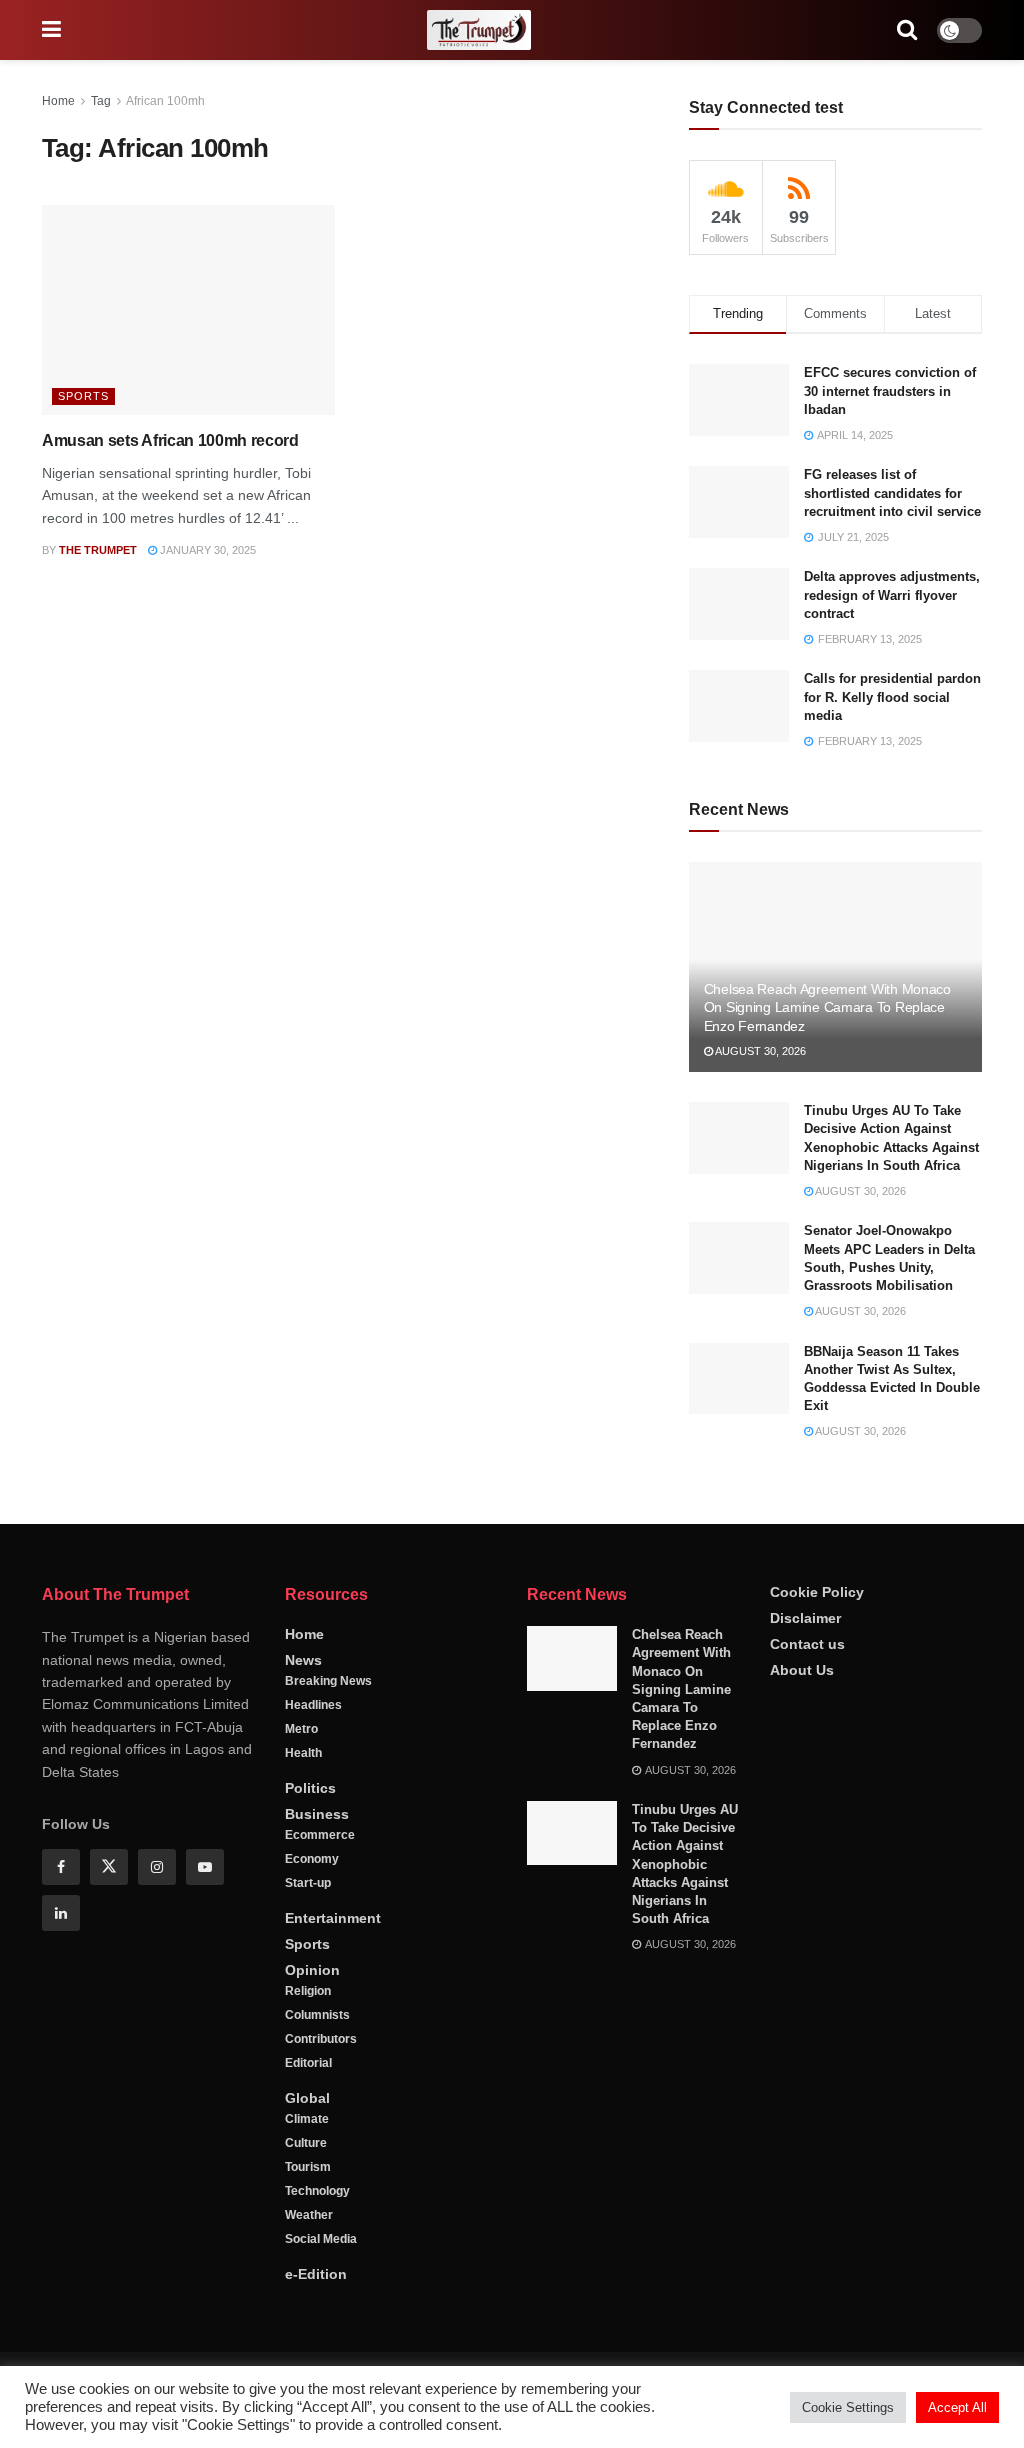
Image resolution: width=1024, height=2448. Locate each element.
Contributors (321, 2039)
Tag (101, 101)
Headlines (313, 1705)
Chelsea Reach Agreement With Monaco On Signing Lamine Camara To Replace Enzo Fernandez (827, 1007)
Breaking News (328, 1681)
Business (317, 1814)
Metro (301, 1729)
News (303, 1660)
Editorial (308, 2063)
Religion (308, 1991)
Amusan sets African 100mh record (170, 440)
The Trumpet (98, 550)
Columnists (317, 2015)
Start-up (308, 1883)
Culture (306, 2143)
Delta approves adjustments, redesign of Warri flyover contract (892, 594)
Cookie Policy (817, 1592)
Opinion (312, 1970)
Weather (309, 2215)
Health (303, 1753)
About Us (802, 1670)
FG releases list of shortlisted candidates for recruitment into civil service (892, 492)
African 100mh (165, 101)
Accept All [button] (957, 2407)
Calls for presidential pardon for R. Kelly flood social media (892, 696)
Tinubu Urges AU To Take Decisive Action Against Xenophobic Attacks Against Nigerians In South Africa (685, 1864)
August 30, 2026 (759, 1051)
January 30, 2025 (206, 550)
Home (58, 101)
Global (307, 2098)
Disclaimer (805, 1618)
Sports (83, 396)
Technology (317, 2191)
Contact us (807, 1644)
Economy (312, 1859)
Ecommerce (320, 1835)
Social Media (321, 2239)
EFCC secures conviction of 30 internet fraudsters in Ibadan (890, 390)
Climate (307, 2119)
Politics (310, 1788)
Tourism (308, 2167)
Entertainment (333, 1918)
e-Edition (316, 2274)
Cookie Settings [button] (848, 2407)
